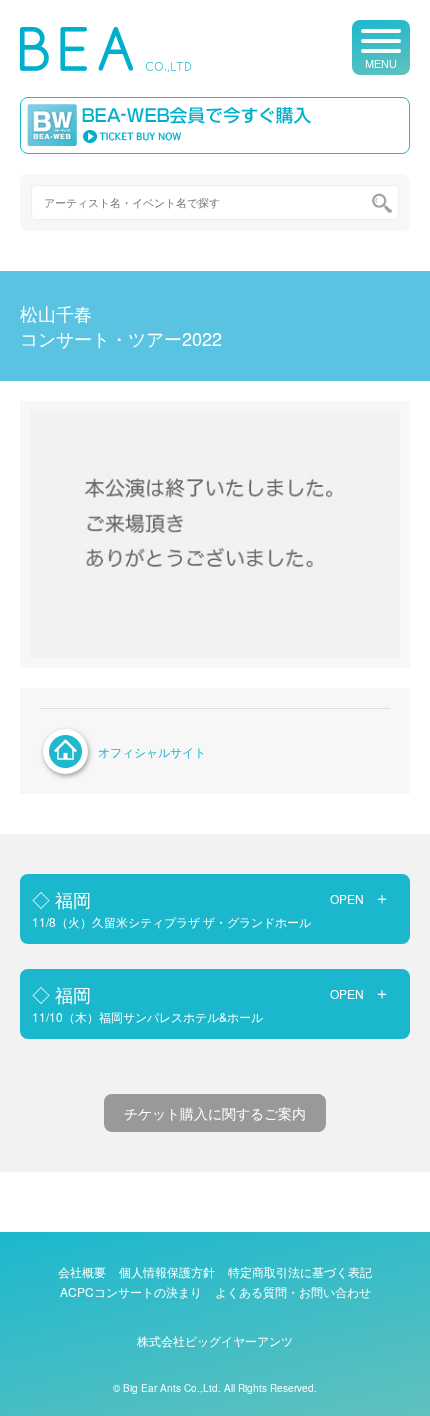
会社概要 (82, 1271)
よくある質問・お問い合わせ (293, 1291)
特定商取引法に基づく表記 (300, 1271)
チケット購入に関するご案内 (215, 1113)
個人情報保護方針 (167, 1271)
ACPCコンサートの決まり (131, 1291)
